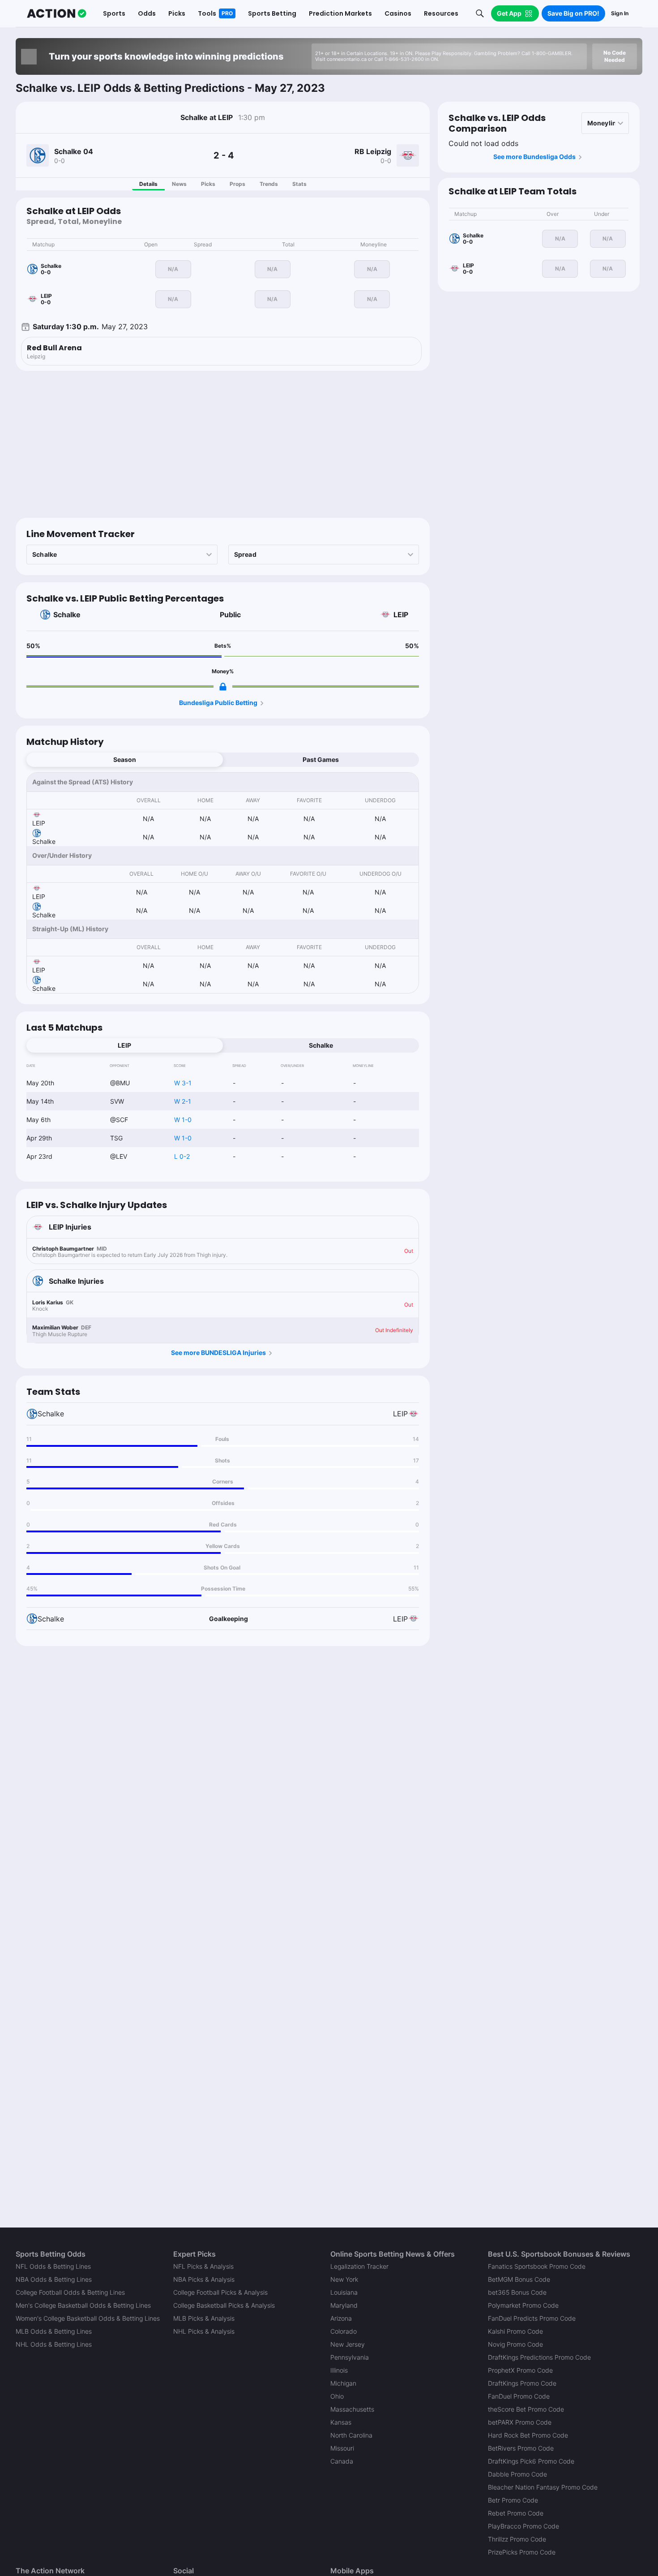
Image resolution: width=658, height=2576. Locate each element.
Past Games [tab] (321, 759)
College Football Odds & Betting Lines (70, 2292)
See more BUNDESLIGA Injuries (218, 1353)
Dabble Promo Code (517, 2474)
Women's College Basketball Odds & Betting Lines (88, 2318)
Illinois (339, 2370)
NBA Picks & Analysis (204, 2279)
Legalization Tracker (359, 2266)
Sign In (620, 13)
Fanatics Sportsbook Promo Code (537, 2266)
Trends (269, 184)
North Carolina (351, 2435)
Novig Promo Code (515, 2344)
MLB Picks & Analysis (204, 2318)
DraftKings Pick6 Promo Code (531, 2461)
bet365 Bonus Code (517, 2292)
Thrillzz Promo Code (517, 2539)
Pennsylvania (350, 2357)
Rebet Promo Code (516, 2513)
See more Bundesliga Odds (534, 157)
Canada (342, 2461)
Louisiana (344, 2292)
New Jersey (348, 2344)
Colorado (344, 2331)
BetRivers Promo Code (521, 2448)
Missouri (342, 2448)
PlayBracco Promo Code (523, 2526)
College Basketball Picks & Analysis (224, 2305)
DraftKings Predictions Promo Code (539, 2357)
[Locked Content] (223, 687)
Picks (208, 184)
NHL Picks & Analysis (204, 2331)
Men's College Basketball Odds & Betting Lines (83, 2305)
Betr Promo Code (513, 2500)
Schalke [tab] (321, 1045)
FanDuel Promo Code (519, 2396)
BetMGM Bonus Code (519, 2279)
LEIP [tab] (124, 1045)
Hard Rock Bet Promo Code (528, 2435)
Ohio (337, 2396)
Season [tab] (125, 759)
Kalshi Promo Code (515, 2331)
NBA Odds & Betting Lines (54, 2279)
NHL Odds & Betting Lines (54, 2344)
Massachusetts (352, 2409)
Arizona (341, 2318)
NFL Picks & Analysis (203, 2266)
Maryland (344, 2305)
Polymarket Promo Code (523, 2305)
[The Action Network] (57, 13)
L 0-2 (182, 1156)
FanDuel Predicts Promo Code (532, 2318)
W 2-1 (183, 1101)
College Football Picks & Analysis (220, 2292)
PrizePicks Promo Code (522, 2552)
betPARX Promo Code (520, 2422)
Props (237, 184)
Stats (299, 184)
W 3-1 (183, 1083)
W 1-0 (183, 1120)
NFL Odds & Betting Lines (53, 2266)
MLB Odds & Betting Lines (54, 2331)
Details (148, 184)
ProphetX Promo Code (520, 2370)
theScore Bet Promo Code (526, 2409)
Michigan (343, 2383)
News (179, 184)
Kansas (341, 2422)
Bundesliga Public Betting (218, 703)
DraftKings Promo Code (522, 2383)
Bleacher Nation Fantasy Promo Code (543, 2487)
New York (344, 2279)
